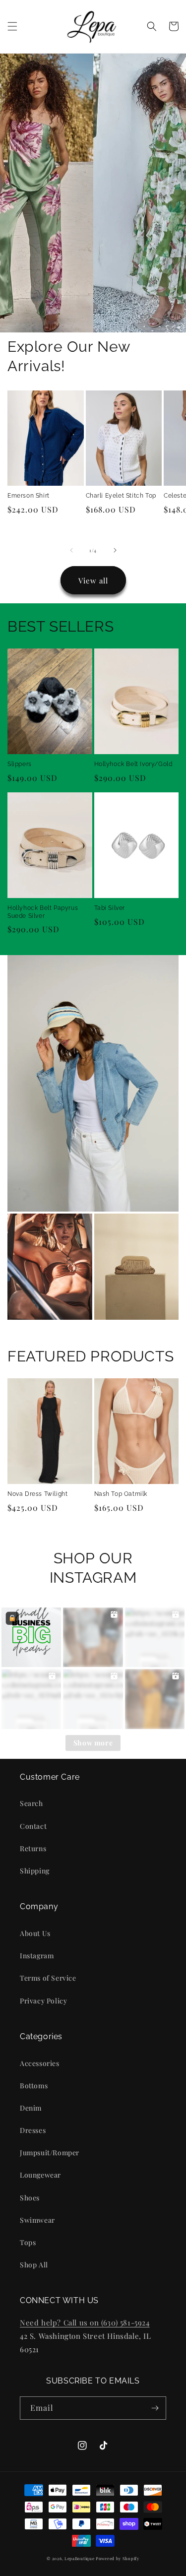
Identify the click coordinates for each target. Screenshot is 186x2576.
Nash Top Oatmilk (121, 1494)
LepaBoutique (79, 2558)
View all (93, 580)
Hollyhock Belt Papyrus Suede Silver (43, 912)
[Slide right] (115, 550)
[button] (12, 26)
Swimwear (37, 2220)
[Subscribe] (155, 2408)
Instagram (37, 1956)
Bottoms (34, 2086)
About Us (35, 1933)
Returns (33, 1848)
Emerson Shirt (29, 496)
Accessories (40, 2063)
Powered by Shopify (118, 2558)
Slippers (20, 764)
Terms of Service (48, 1978)
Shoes (30, 2198)
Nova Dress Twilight (37, 1494)
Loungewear (40, 2175)
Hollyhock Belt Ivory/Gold (133, 764)
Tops (28, 2242)
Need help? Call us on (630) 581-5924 (85, 2322)
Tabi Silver (110, 908)
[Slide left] (71, 550)
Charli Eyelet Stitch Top (121, 496)
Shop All (34, 2265)
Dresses (33, 2130)
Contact (33, 1826)
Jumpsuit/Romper (50, 2153)
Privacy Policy (43, 2001)
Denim (31, 2108)
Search (31, 1803)
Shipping (35, 1871)
